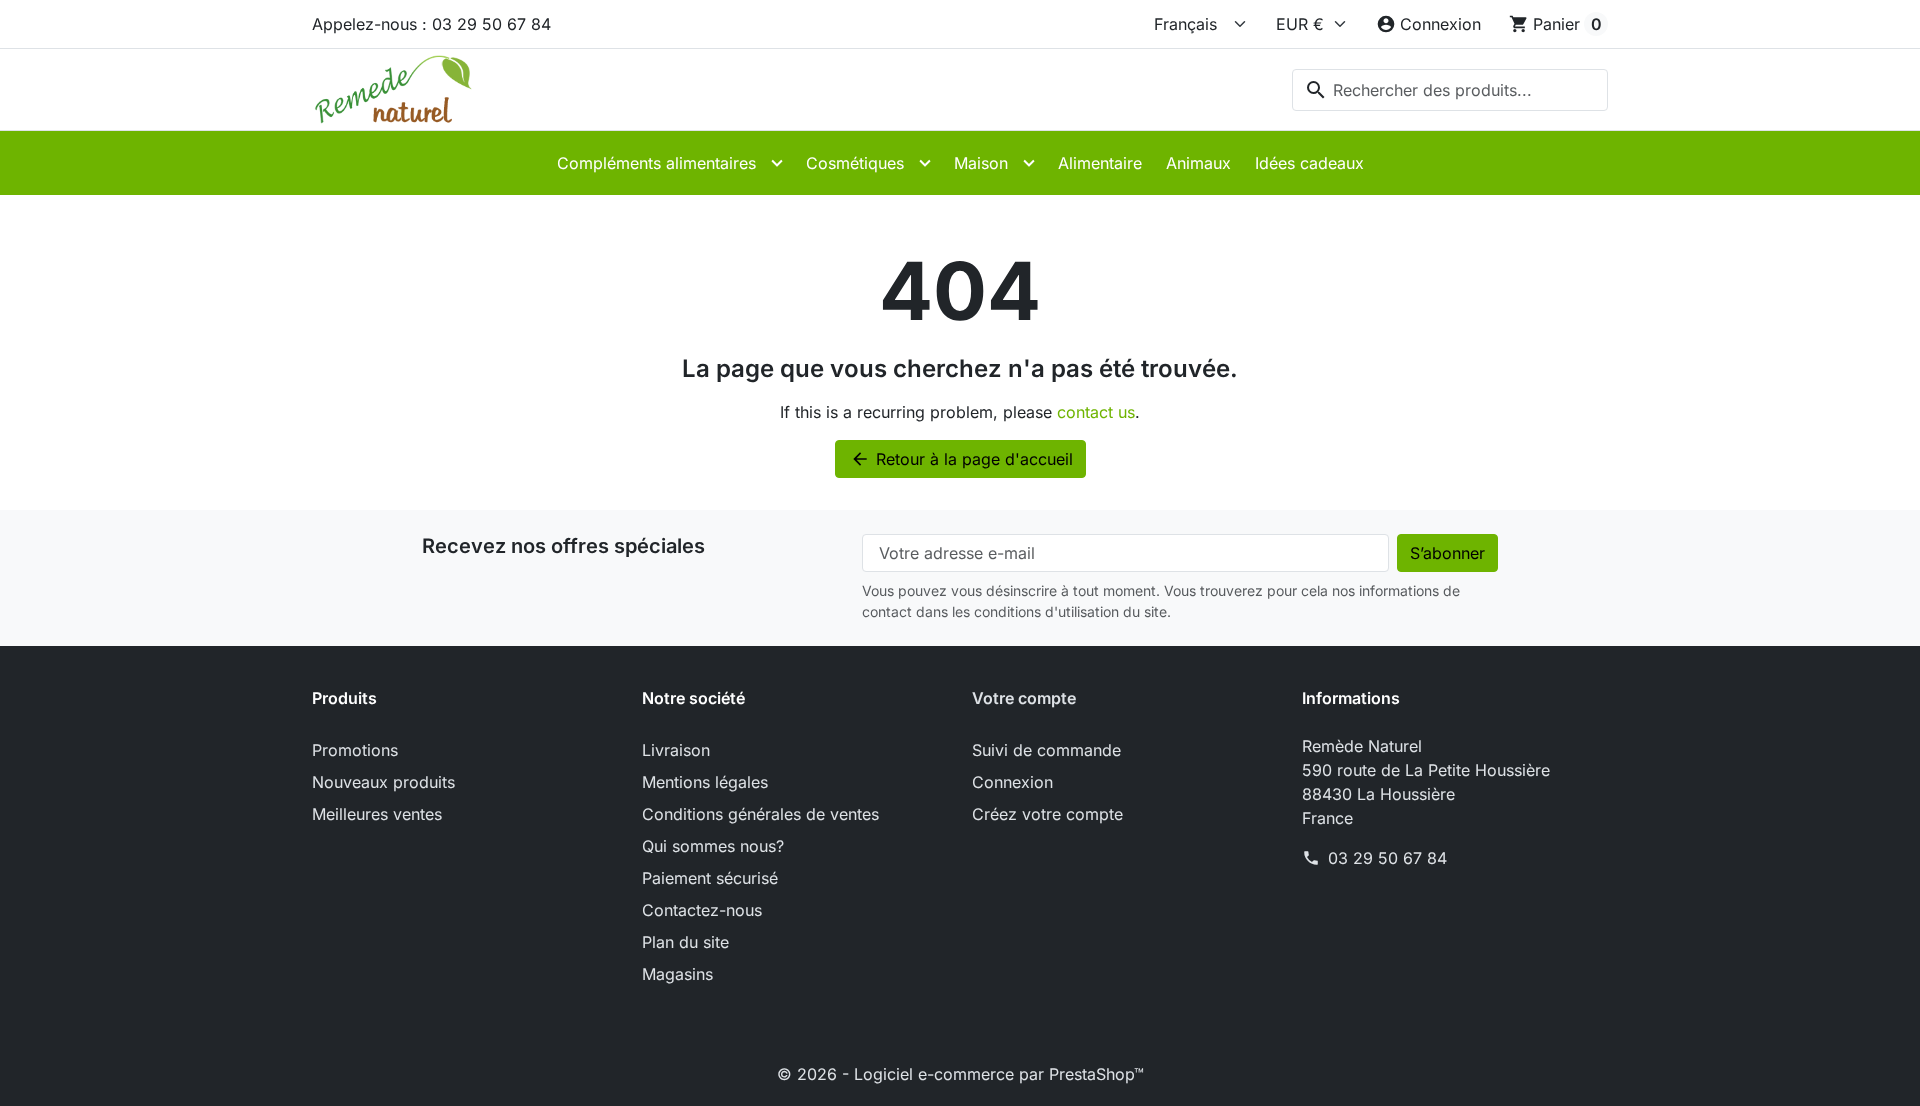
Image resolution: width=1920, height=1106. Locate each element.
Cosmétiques (855, 163)
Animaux (1198, 163)
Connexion (1012, 782)
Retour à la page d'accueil (961, 459)
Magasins (677, 974)
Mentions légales (705, 782)
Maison (981, 163)
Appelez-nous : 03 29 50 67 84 (431, 24)
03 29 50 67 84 (1387, 858)
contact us (1096, 412)
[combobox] (1450, 90)
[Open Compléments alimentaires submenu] (777, 163)
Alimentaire (1100, 163)
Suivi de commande (1046, 750)
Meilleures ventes (377, 814)
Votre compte (1024, 698)
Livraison (676, 750)
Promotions (355, 750)
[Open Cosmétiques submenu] (925, 163)
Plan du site (685, 942)
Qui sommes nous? (713, 846)
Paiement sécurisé (710, 878)
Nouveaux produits (383, 782)
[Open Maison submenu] (1029, 163)
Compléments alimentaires (656, 163)
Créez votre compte (1047, 814)
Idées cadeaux (1309, 163)
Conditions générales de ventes (760, 814)
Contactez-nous (702, 910)
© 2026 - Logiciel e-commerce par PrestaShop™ (960, 1074)
